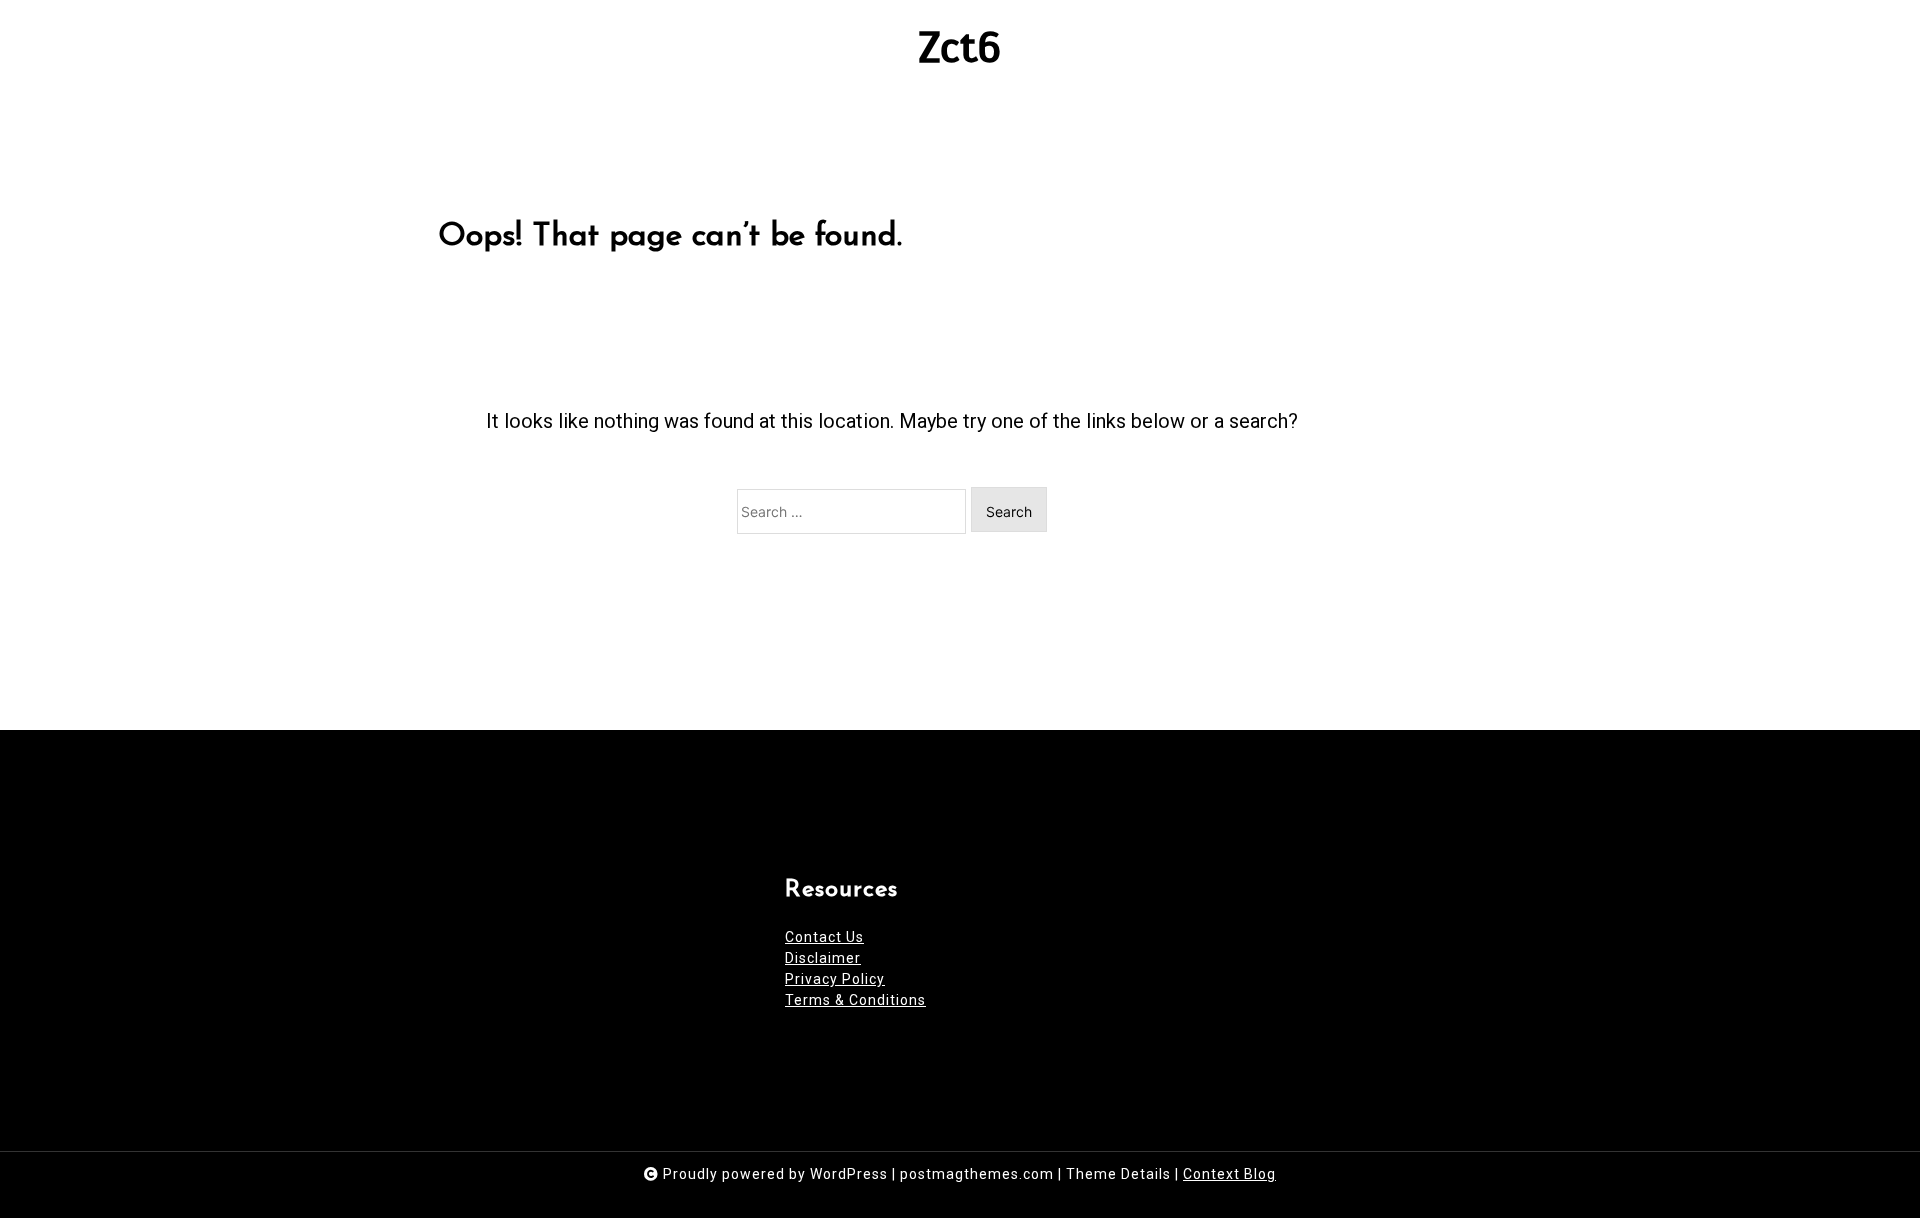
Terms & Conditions (855, 1000)
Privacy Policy (835, 979)
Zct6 (960, 47)
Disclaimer (823, 958)
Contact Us (824, 937)
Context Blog (1229, 1174)
